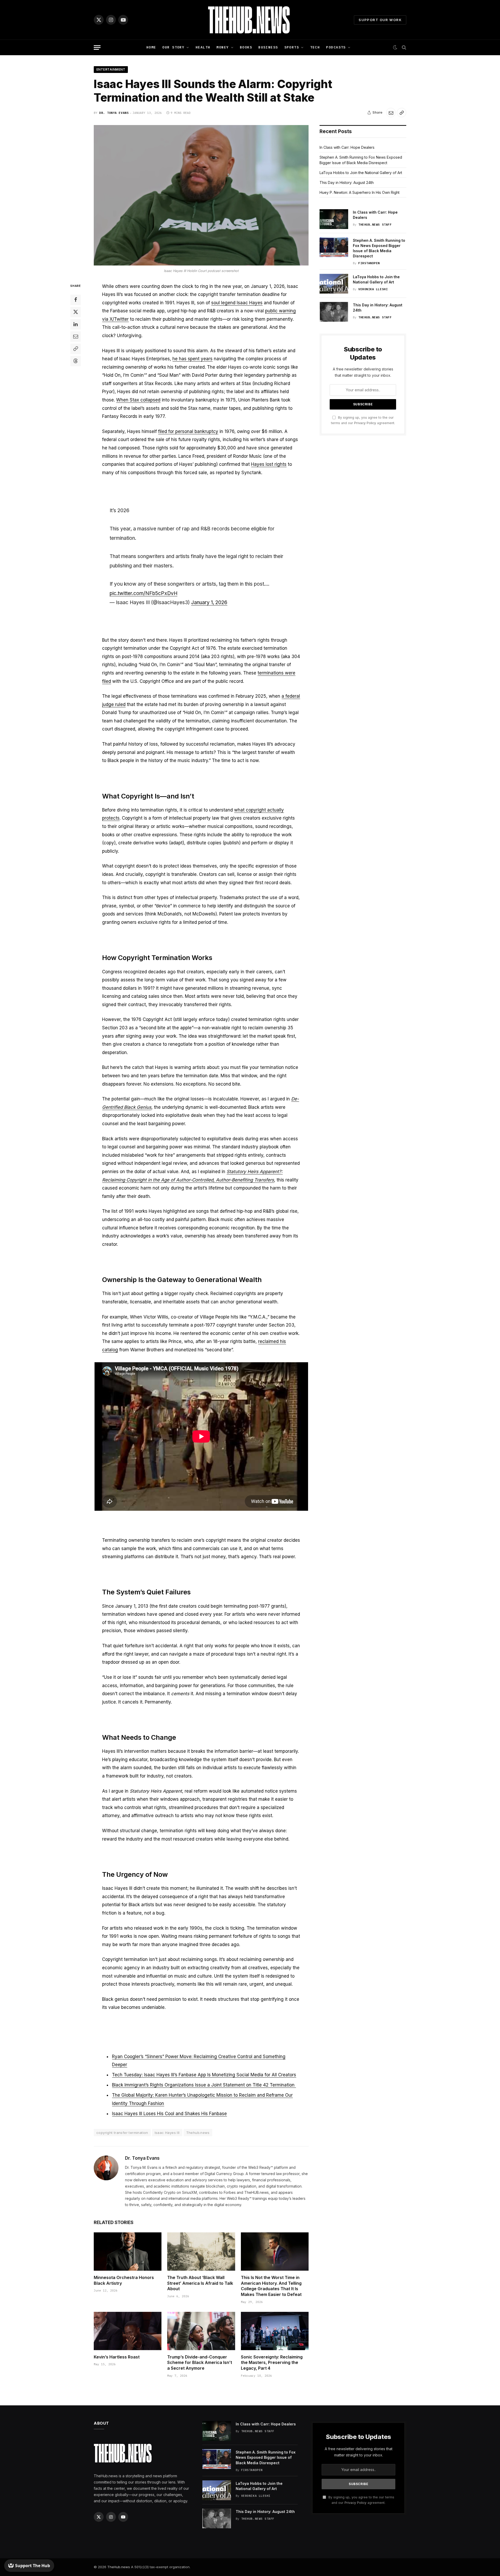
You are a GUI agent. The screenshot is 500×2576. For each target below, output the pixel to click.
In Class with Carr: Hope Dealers (347, 147)
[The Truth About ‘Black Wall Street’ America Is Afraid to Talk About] (201, 2251)
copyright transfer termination (122, 2133)
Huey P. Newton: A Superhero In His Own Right (360, 192)
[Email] (76, 336)
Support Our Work (380, 20)
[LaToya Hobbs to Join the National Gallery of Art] (334, 284)
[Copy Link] (402, 113)
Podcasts (336, 47)
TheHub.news (119, 2567)
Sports (292, 47)
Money (223, 47)
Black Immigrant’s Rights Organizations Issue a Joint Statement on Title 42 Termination (204, 2085)
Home (151, 47)
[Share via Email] (391, 113)
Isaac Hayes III (167, 2133)
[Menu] (97, 48)
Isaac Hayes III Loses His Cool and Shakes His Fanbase (169, 2114)
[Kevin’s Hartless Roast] (128, 2331)
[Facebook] (76, 300)
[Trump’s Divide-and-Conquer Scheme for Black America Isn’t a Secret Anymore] (201, 2331)
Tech (315, 47)
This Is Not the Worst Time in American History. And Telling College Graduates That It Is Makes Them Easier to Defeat (271, 2286)
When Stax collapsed (138, 400)
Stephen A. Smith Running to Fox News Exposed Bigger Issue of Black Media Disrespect (379, 248)
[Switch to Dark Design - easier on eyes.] (395, 47)
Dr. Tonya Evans (114, 113)
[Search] (404, 48)
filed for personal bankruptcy (188, 431)
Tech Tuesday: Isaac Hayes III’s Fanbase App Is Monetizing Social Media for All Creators (204, 2075)
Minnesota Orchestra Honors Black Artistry (124, 2280)
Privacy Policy (365, 423)
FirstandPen (369, 263)
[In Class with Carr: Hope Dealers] (334, 219)
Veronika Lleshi (373, 289)
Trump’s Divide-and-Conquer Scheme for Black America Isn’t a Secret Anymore (200, 2363)
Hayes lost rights (269, 464)
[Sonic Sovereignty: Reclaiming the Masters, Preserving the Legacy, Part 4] (275, 2331)
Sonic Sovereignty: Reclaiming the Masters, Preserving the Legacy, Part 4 (272, 2363)
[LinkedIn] (76, 324)
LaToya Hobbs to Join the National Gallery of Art (361, 173)
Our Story (173, 47)
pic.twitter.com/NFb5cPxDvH (143, 593)
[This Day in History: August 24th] (334, 312)
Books (246, 47)
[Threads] (76, 361)
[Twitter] (76, 312)
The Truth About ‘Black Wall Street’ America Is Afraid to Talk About (200, 2283)
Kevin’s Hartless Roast (117, 2357)
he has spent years (192, 359)
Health (203, 47)
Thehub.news (198, 2133)
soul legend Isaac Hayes (237, 303)
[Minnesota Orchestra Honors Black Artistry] (128, 2251)
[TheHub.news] (250, 20)
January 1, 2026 (209, 602)
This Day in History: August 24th (347, 182)
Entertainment (111, 69)
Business (268, 47)
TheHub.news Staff (375, 225)
